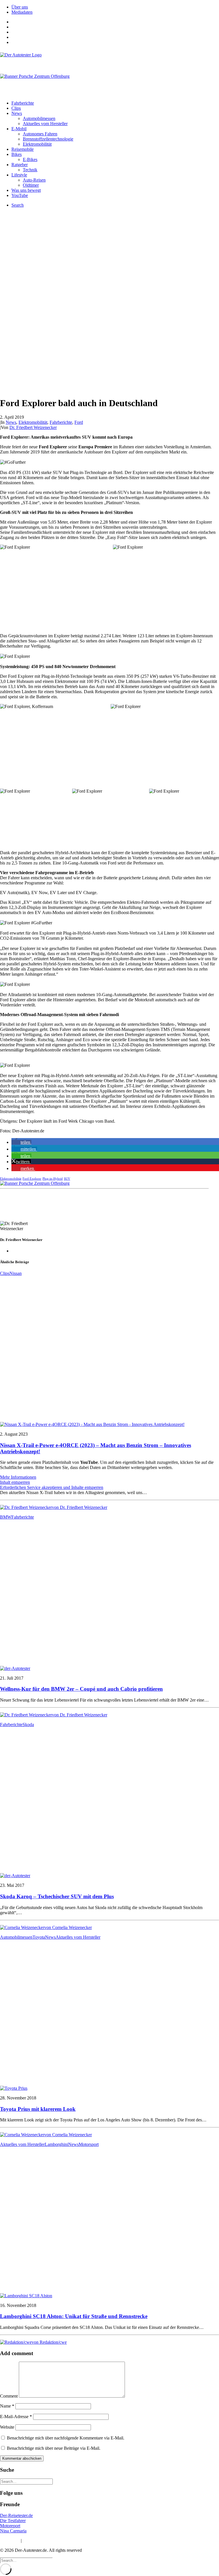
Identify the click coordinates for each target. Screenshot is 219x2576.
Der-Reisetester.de (16, 2515)
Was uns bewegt (26, 190)
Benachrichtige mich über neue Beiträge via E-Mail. (54, 2448)
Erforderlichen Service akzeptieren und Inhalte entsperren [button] (52, 1487)
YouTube (20, 195)
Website (7, 2427)
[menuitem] (115, 7)
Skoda (28, 1725)
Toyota (39, 1937)
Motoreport (10, 2526)
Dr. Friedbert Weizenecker (33, 427)
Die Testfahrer (13, 2521)
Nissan (16, 1273)
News (17, 113)
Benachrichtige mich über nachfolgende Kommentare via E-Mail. (66, 2438)
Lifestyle (19, 175)
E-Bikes (30, 159)
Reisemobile (23, 149)
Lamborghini (56, 2144)
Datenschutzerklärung (42, 2541)
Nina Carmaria (13, 2531)
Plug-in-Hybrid (53, 1179)
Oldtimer (31, 185)
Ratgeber (20, 165)
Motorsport (89, 2144)
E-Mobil (19, 129)
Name (7, 2406)
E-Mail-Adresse (16, 2417)
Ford (79, 422)
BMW (6, 1517)
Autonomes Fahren (40, 134)
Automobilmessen (39, 118)
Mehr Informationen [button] (18, 1477)
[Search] (26, 2481)
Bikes (17, 154)
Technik (30, 170)
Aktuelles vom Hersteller (45, 124)
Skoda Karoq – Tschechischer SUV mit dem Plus (57, 1896)
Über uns (20, 7)
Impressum (10, 2541)
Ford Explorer (32, 1179)
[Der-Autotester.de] (109, 60)
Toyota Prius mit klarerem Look (38, 2109)
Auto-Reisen (34, 180)
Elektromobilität (37, 144)
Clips (16, 108)
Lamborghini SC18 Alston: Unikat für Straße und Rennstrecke (74, 2316)
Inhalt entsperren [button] (15, 1482)
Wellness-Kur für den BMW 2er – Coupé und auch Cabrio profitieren (81, 1689)
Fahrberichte (23, 103)
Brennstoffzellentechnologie (48, 139)
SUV (67, 1179)
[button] (21, 1142)
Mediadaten (22, 12)
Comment (9, 2396)
